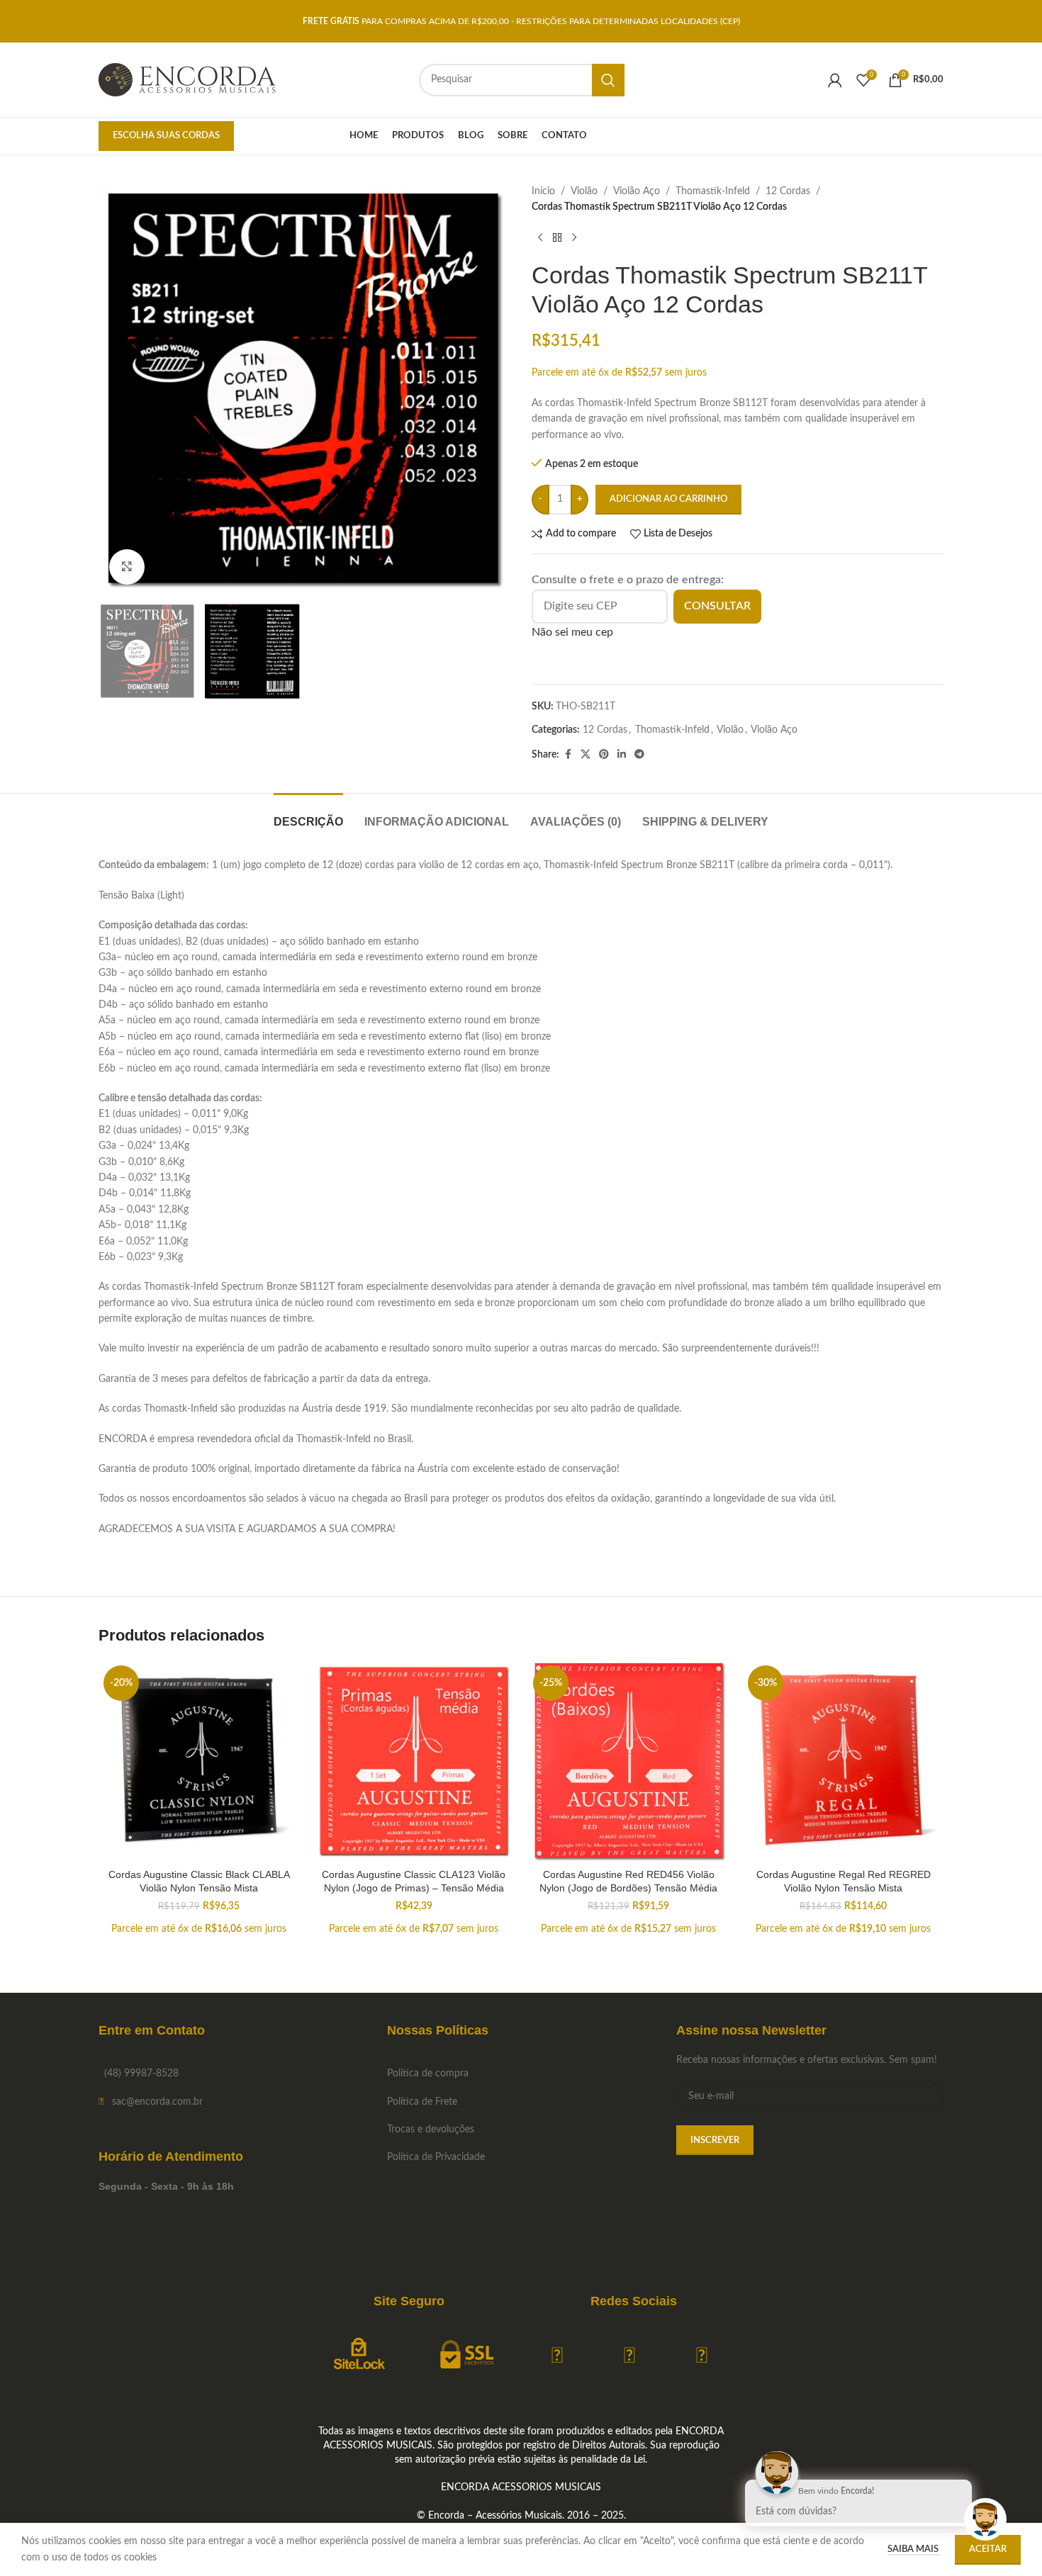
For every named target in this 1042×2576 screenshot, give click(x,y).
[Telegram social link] (639, 755)
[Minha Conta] (835, 80)
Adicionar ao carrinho (668, 499)
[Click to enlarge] (127, 567)
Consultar (717, 606)
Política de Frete (422, 2102)
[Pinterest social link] (604, 755)
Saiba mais (914, 2549)
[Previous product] (540, 238)
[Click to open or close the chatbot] (985, 2519)
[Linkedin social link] (622, 755)
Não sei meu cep (572, 632)
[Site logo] (187, 79)
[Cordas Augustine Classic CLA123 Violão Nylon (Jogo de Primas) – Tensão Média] (414, 1761)
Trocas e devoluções (431, 2130)
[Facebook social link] (568, 755)
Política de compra (428, 2074)
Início (543, 191)
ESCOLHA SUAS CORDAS (166, 136)
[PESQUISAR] (608, 80)
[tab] (308, 815)
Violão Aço (637, 191)
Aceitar (988, 2549)
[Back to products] (557, 238)
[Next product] (574, 238)
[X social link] (586, 755)
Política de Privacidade (436, 2157)
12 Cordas (788, 191)
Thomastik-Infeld (713, 191)
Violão (584, 191)
